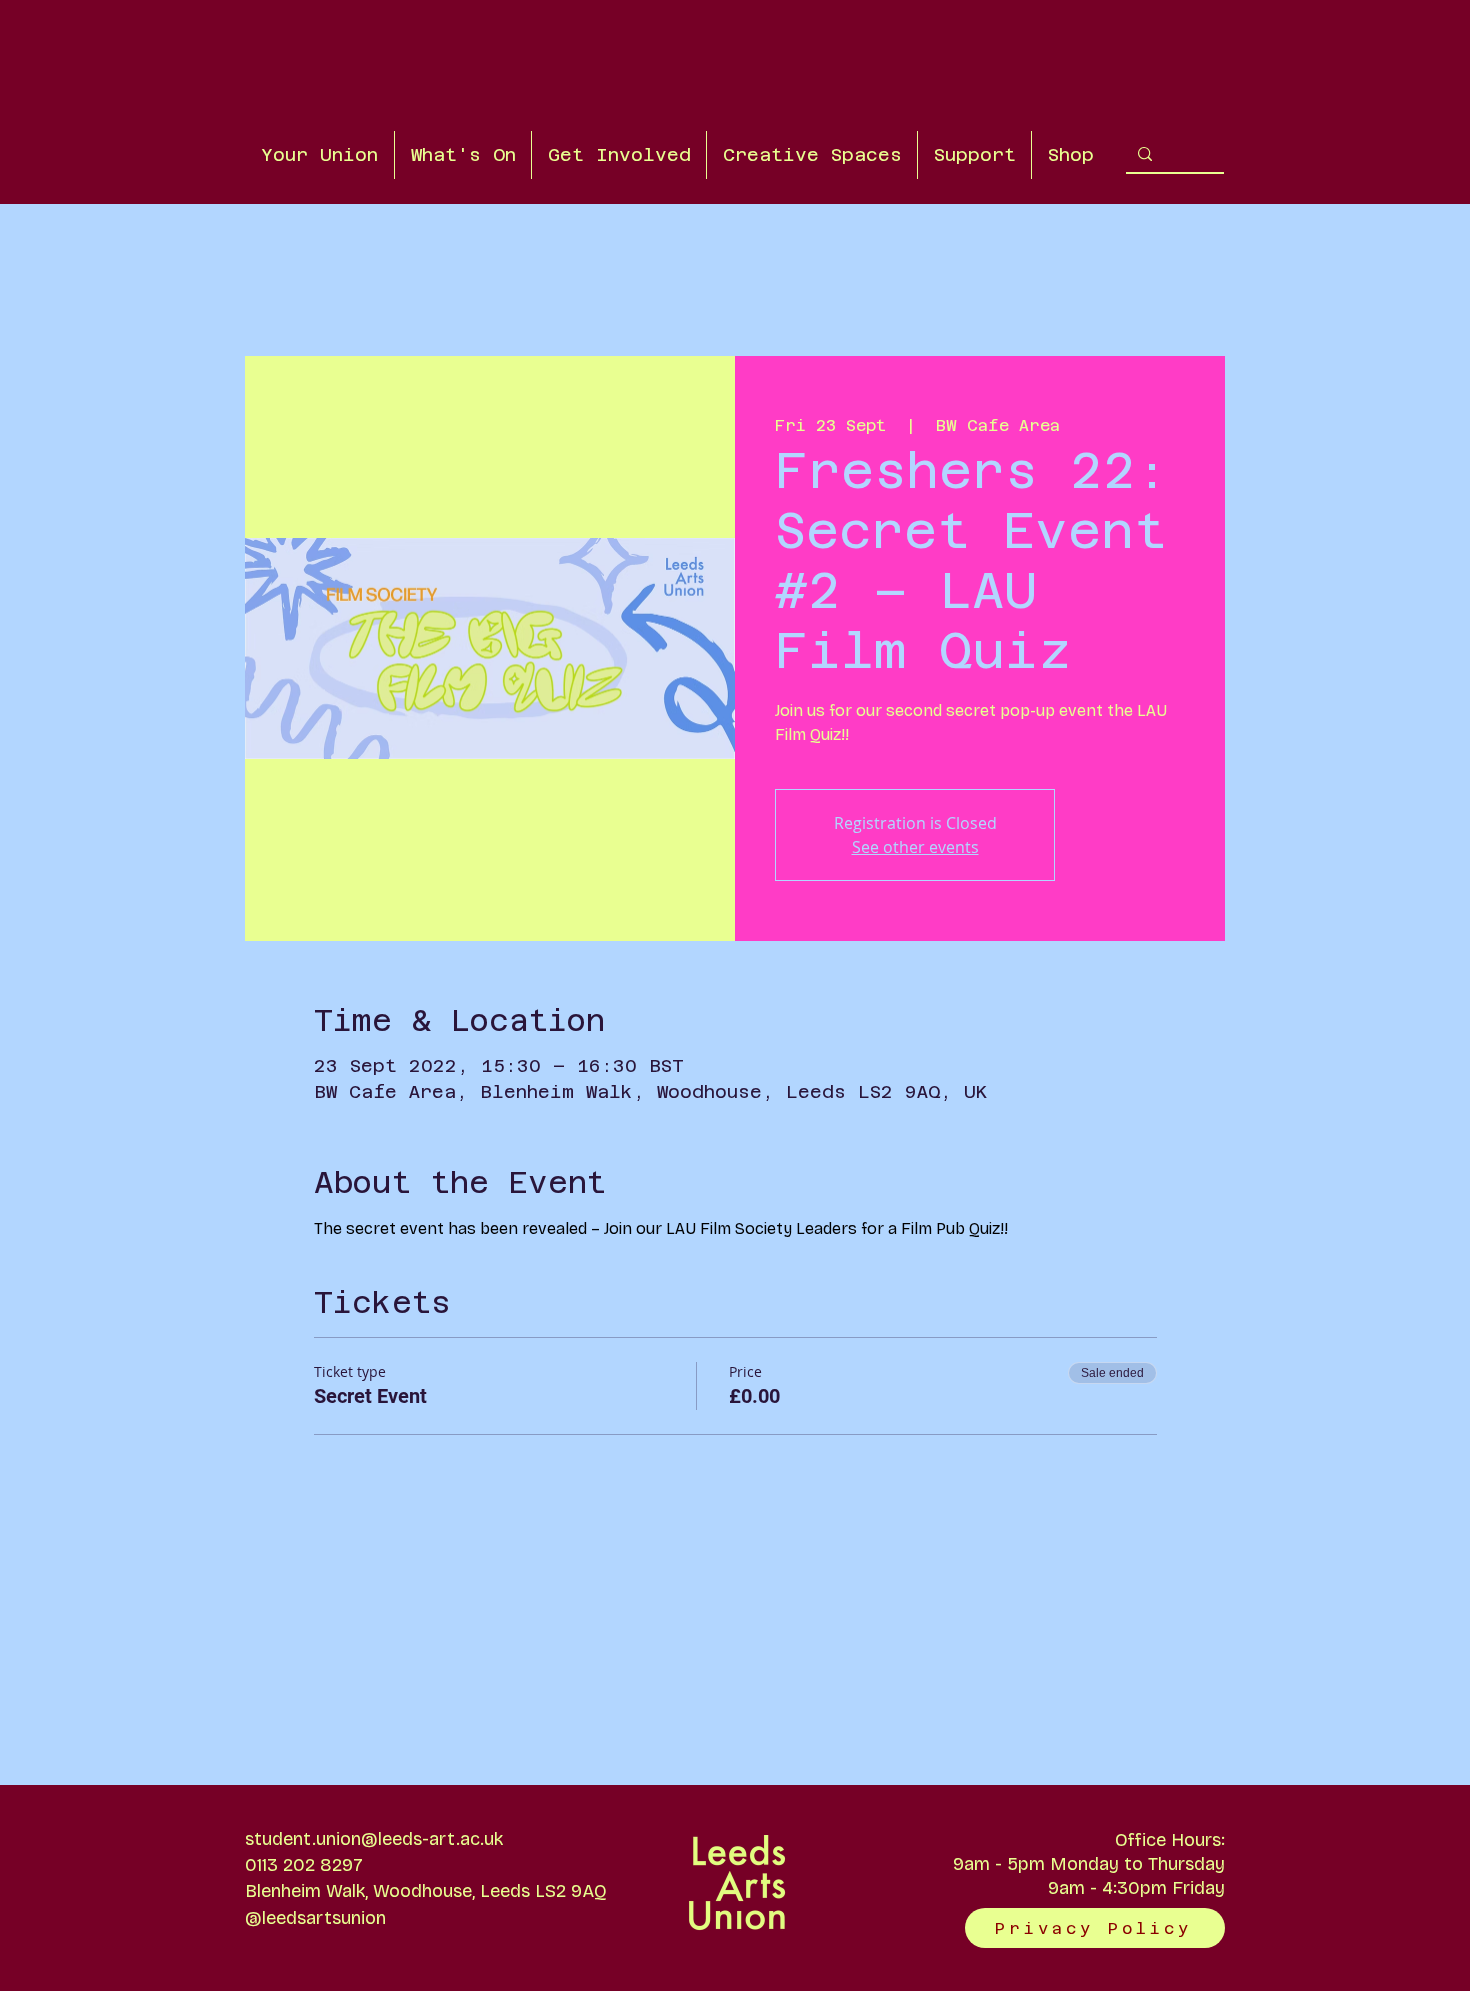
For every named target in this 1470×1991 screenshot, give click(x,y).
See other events (915, 847)
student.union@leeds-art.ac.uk (374, 1839)
